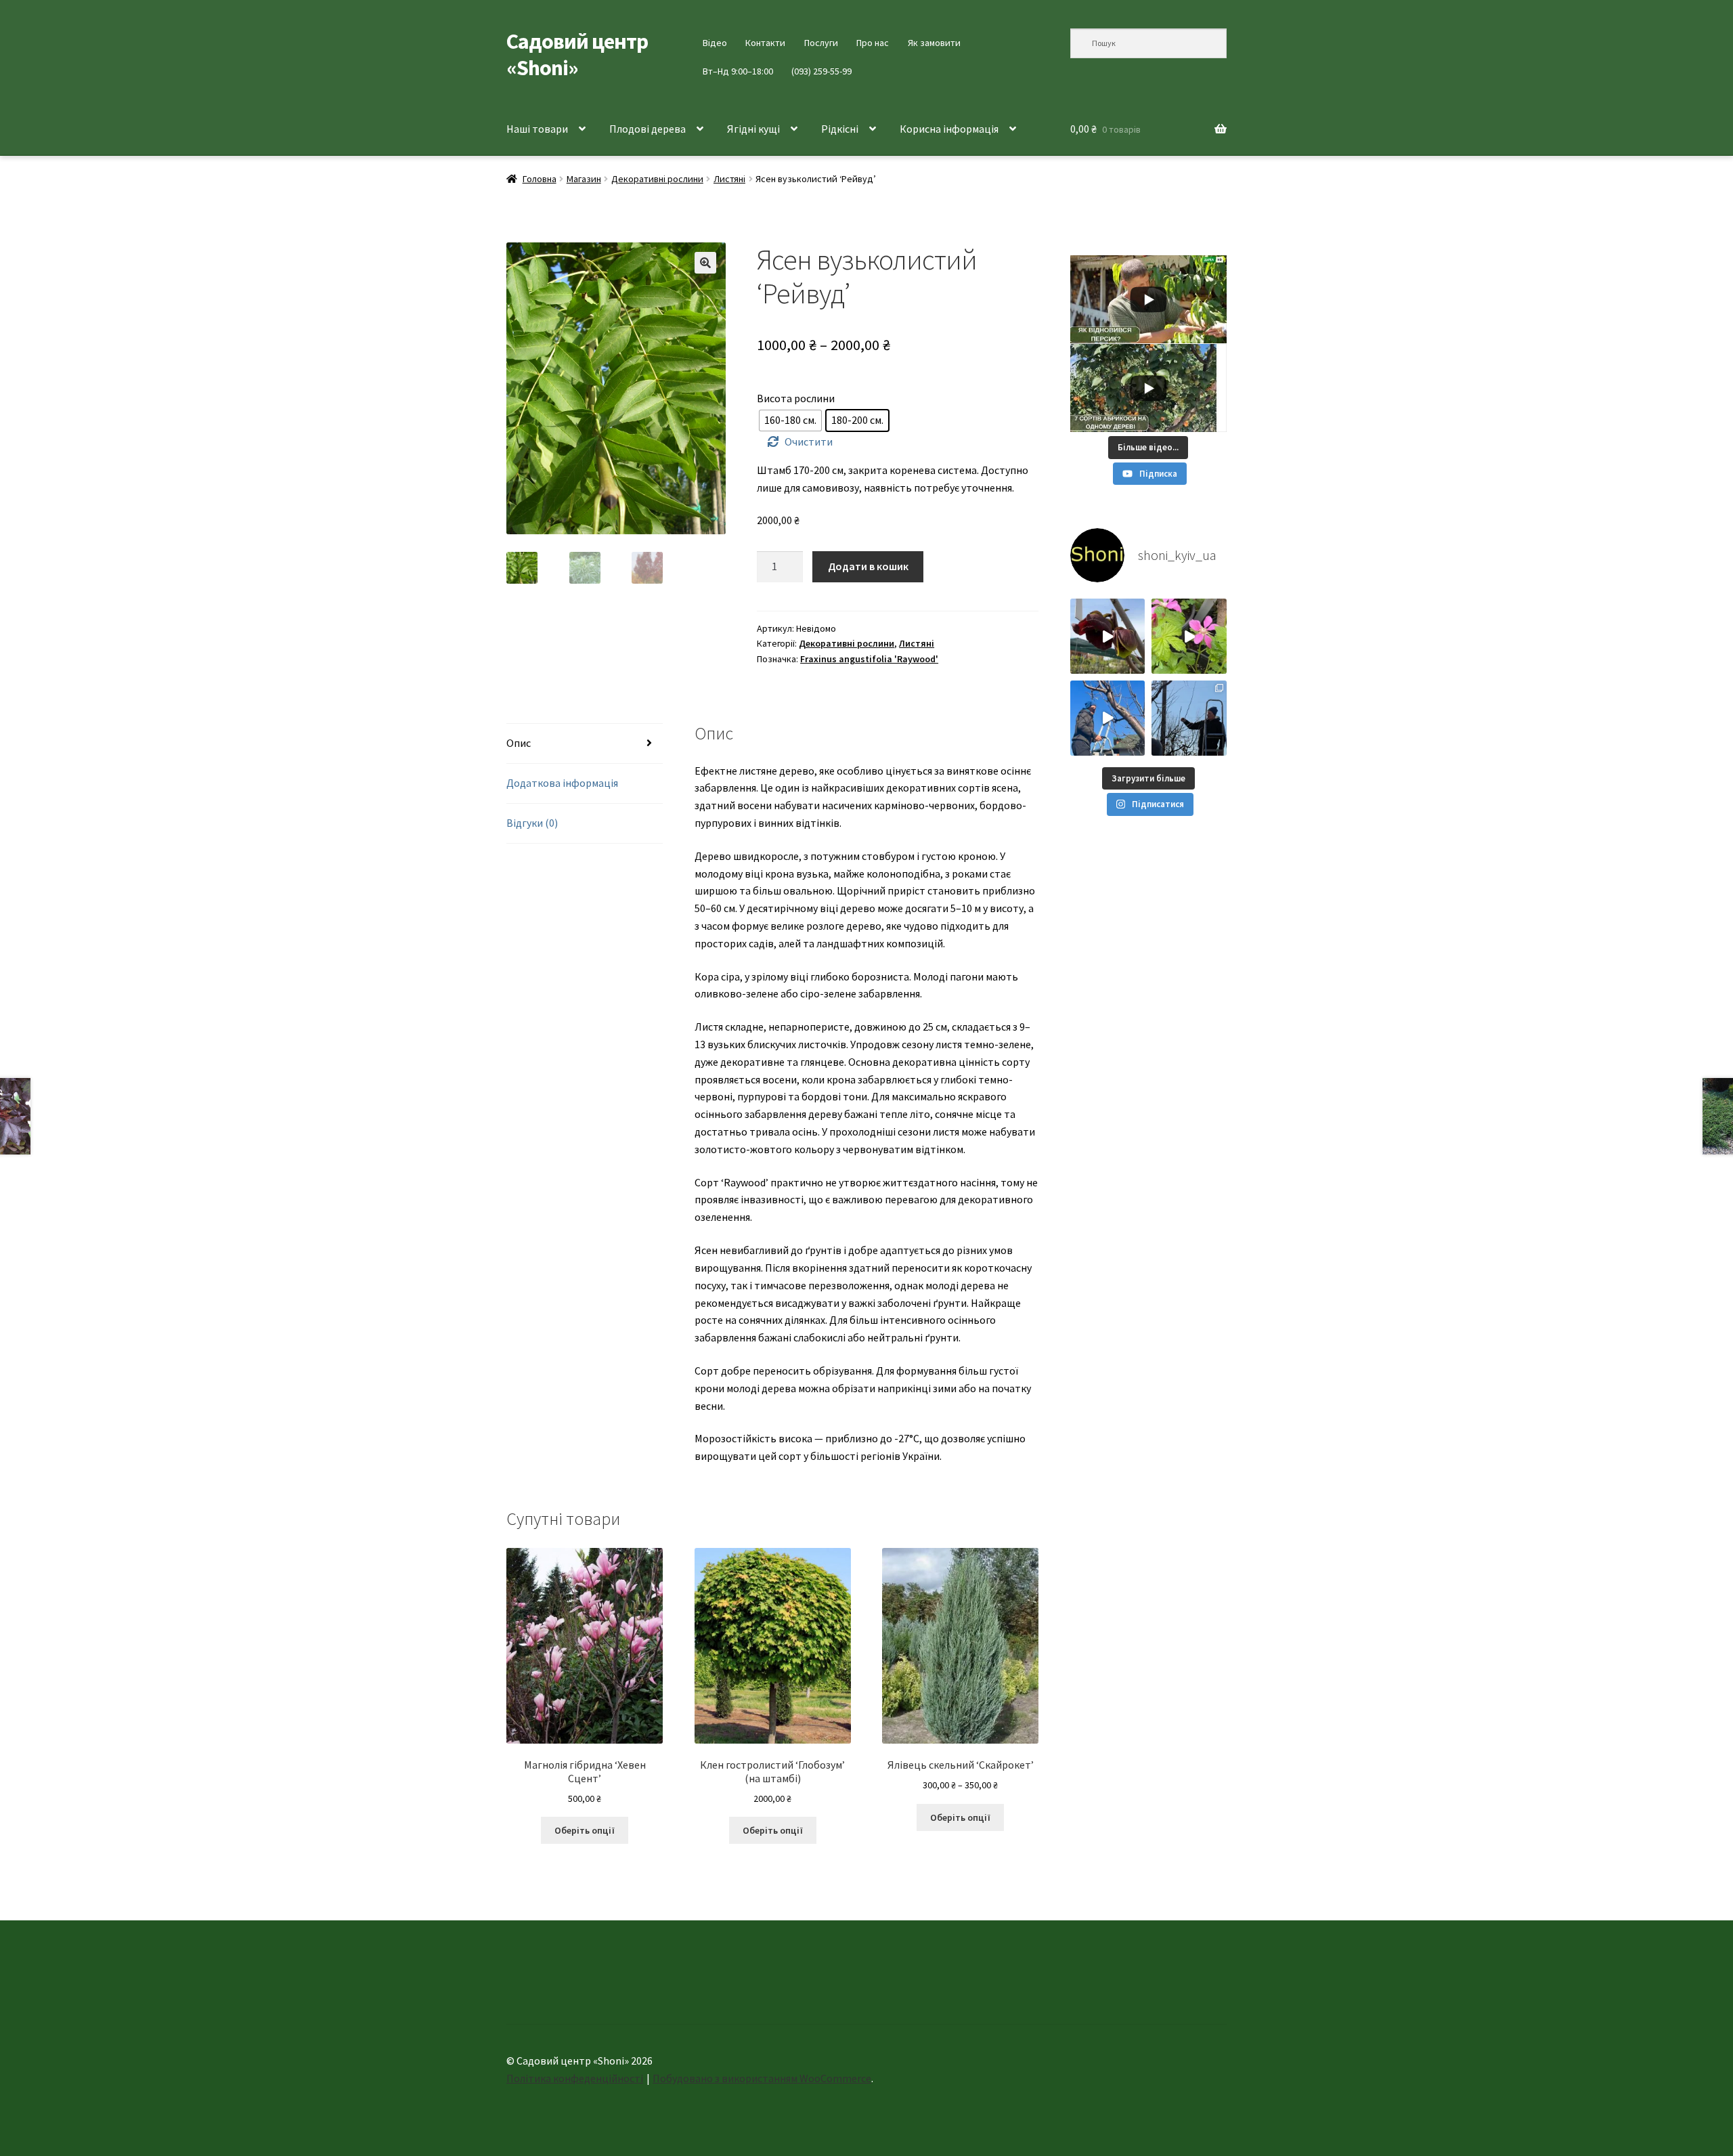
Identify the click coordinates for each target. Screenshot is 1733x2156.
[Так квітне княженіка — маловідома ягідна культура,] (1189, 636)
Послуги (821, 43)
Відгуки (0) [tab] (532, 823)
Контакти (765, 43)
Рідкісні (840, 129)
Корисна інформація (949, 129)
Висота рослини (796, 398)
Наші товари (537, 129)
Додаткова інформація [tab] (562, 783)
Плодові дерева (648, 129)
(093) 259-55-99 (821, 71)
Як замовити (934, 43)
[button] (705, 263)
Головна (540, 179)
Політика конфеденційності (575, 2078)
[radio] (790, 421)
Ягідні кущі (753, 129)
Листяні (729, 179)
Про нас (873, 43)
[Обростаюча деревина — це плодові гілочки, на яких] (1108, 718)
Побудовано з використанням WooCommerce (762, 2078)
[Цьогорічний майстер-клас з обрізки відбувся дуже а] (1189, 718)
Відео (715, 43)
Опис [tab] (519, 743)
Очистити (809, 441)
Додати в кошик (868, 566)
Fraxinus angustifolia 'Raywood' (869, 659)
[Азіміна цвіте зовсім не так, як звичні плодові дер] (1108, 636)
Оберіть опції (585, 1830)
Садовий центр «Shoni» (577, 55)
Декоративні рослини (657, 179)
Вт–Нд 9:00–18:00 (738, 71)
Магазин (584, 179)
